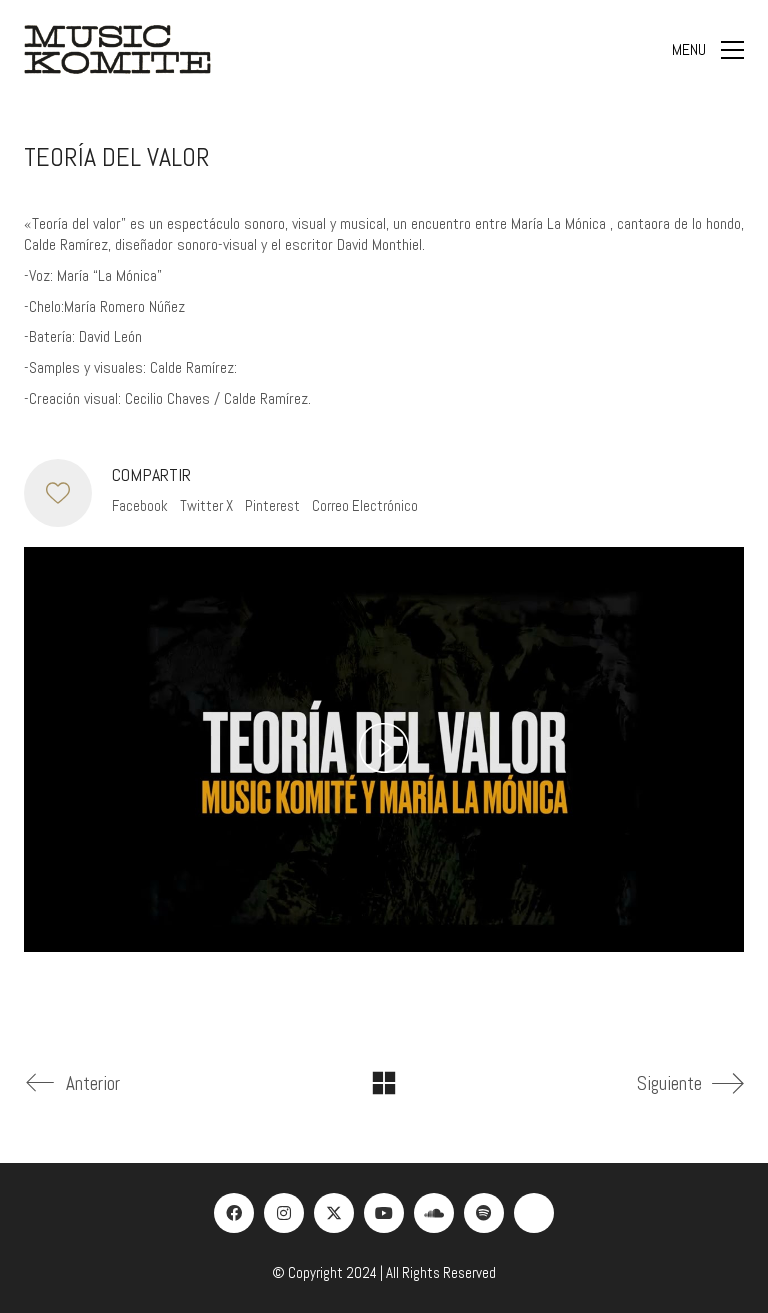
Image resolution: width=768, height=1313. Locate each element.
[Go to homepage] (117, 49)
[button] (708, 50)
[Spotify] (484, 1213)
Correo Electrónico (365, 505)
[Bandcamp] (534, 1213)
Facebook (140, 505)
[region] (260, 1168)
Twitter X (206, 505)
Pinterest (272, 505)
